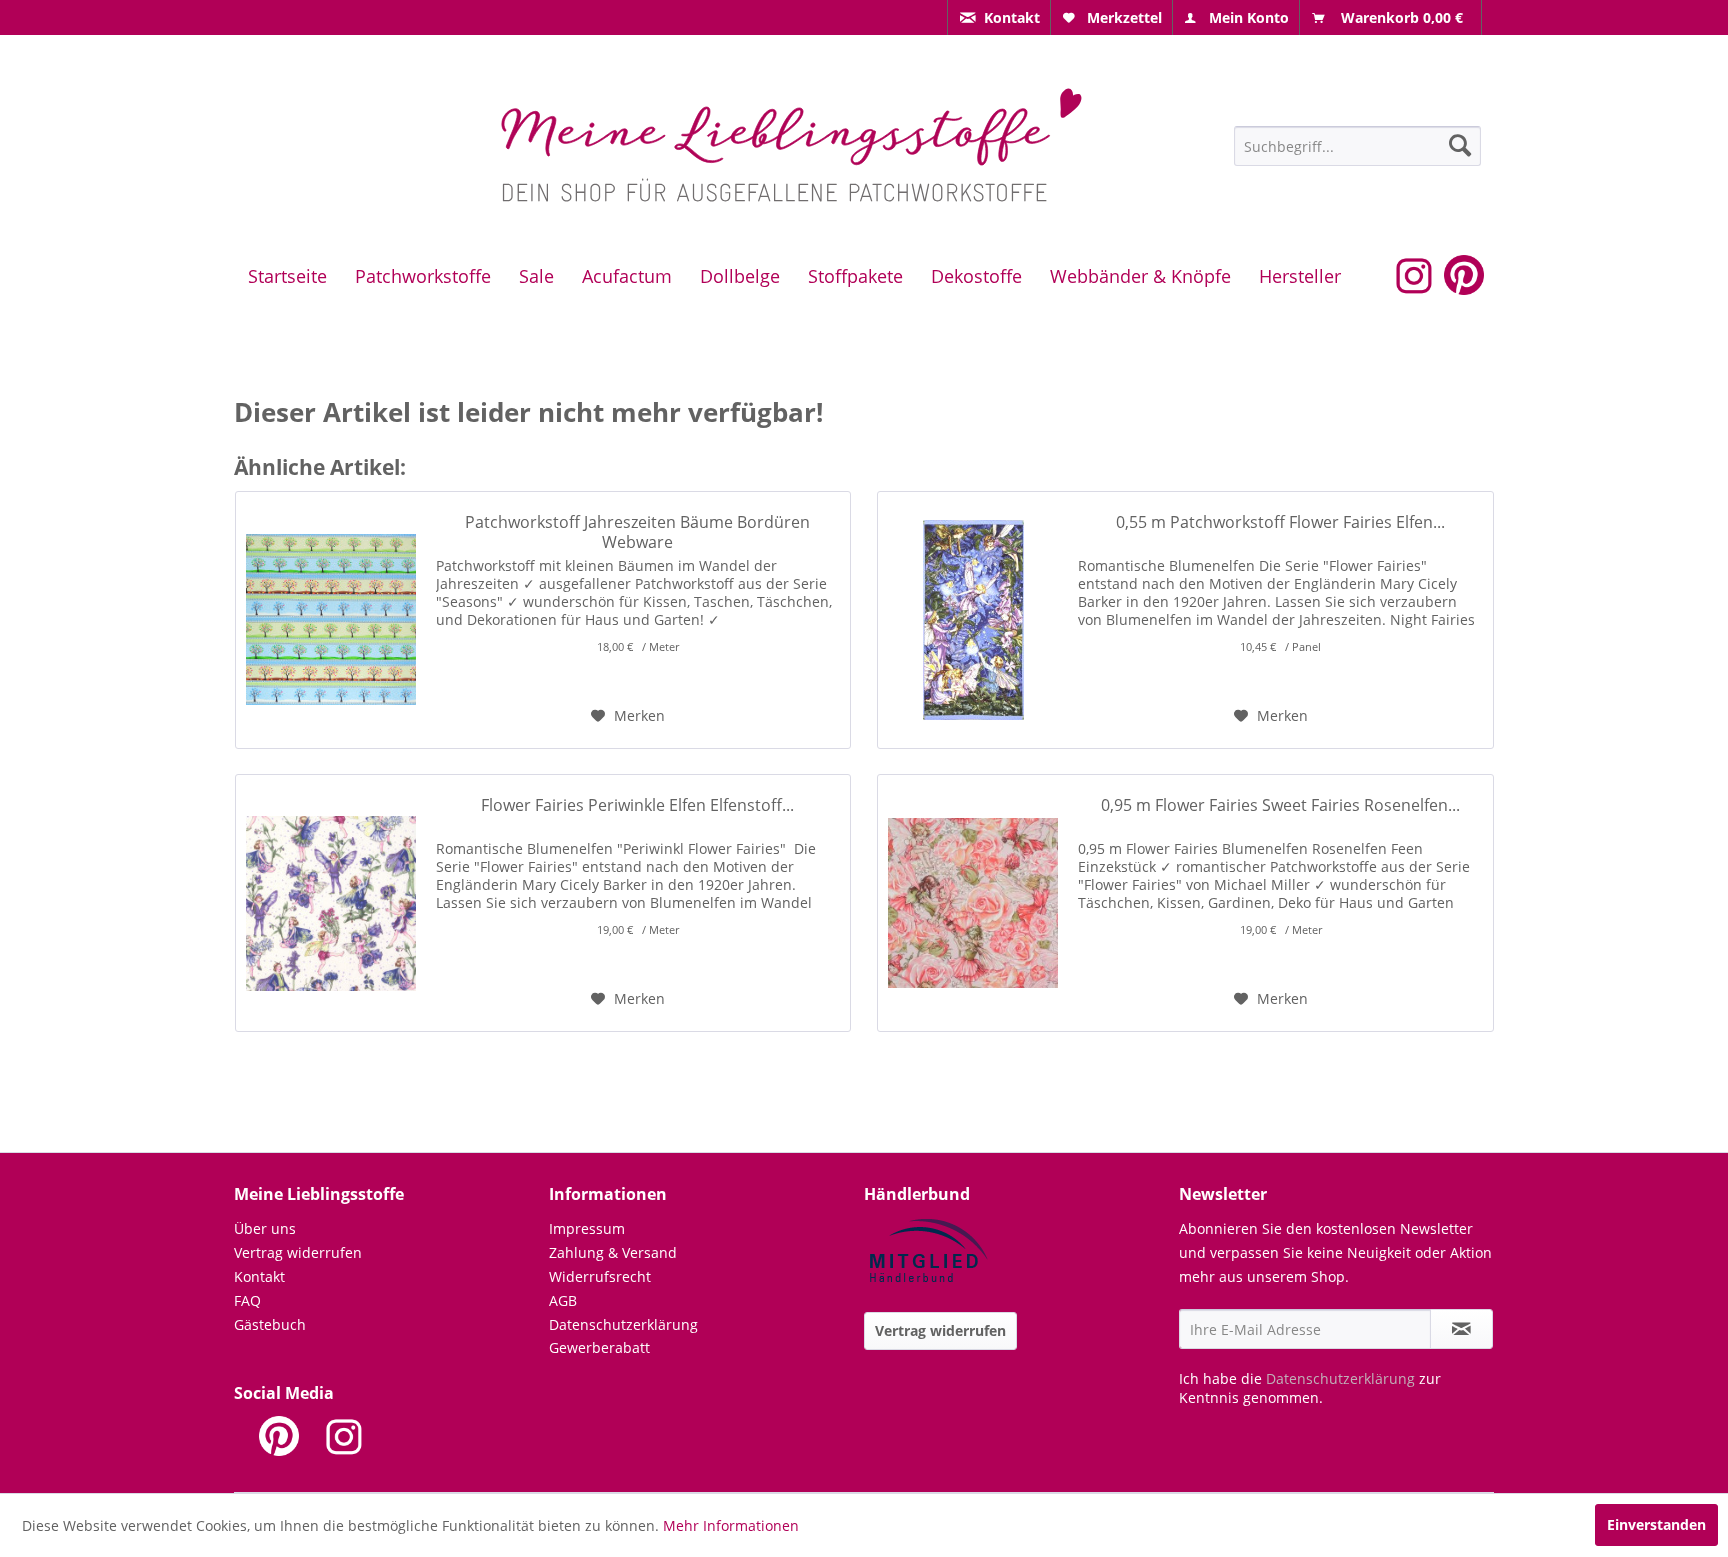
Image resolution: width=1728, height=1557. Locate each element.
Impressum (587, 1228)
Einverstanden (1656, 1524)
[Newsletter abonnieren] (1461, 1329)
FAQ (247, 1300)
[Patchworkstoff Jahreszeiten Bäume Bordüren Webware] (331, 620)
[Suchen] (1460, 145)
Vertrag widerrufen (298, 1252)
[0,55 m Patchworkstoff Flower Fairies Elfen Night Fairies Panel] (973, 620)
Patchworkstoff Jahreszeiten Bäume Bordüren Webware (637, 532)
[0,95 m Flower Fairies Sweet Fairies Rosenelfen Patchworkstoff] (973, 903)
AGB (563, 1300)
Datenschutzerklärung (623, 1324)
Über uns (265, 1228)
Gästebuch (270, 1324)
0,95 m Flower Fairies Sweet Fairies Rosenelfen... (1280, 805)
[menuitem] (999, 17)
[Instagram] (344, 1436)
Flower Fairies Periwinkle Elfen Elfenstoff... (637, 805)
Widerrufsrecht (600, 1276)
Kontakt (259, 1276)
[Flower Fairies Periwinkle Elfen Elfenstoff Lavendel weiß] (331, 903)
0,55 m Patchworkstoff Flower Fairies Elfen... (1280, 522)
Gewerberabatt (599, 1347)
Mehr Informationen (731, 1525)
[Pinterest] (279, 1436)
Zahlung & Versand (613, 1252)
